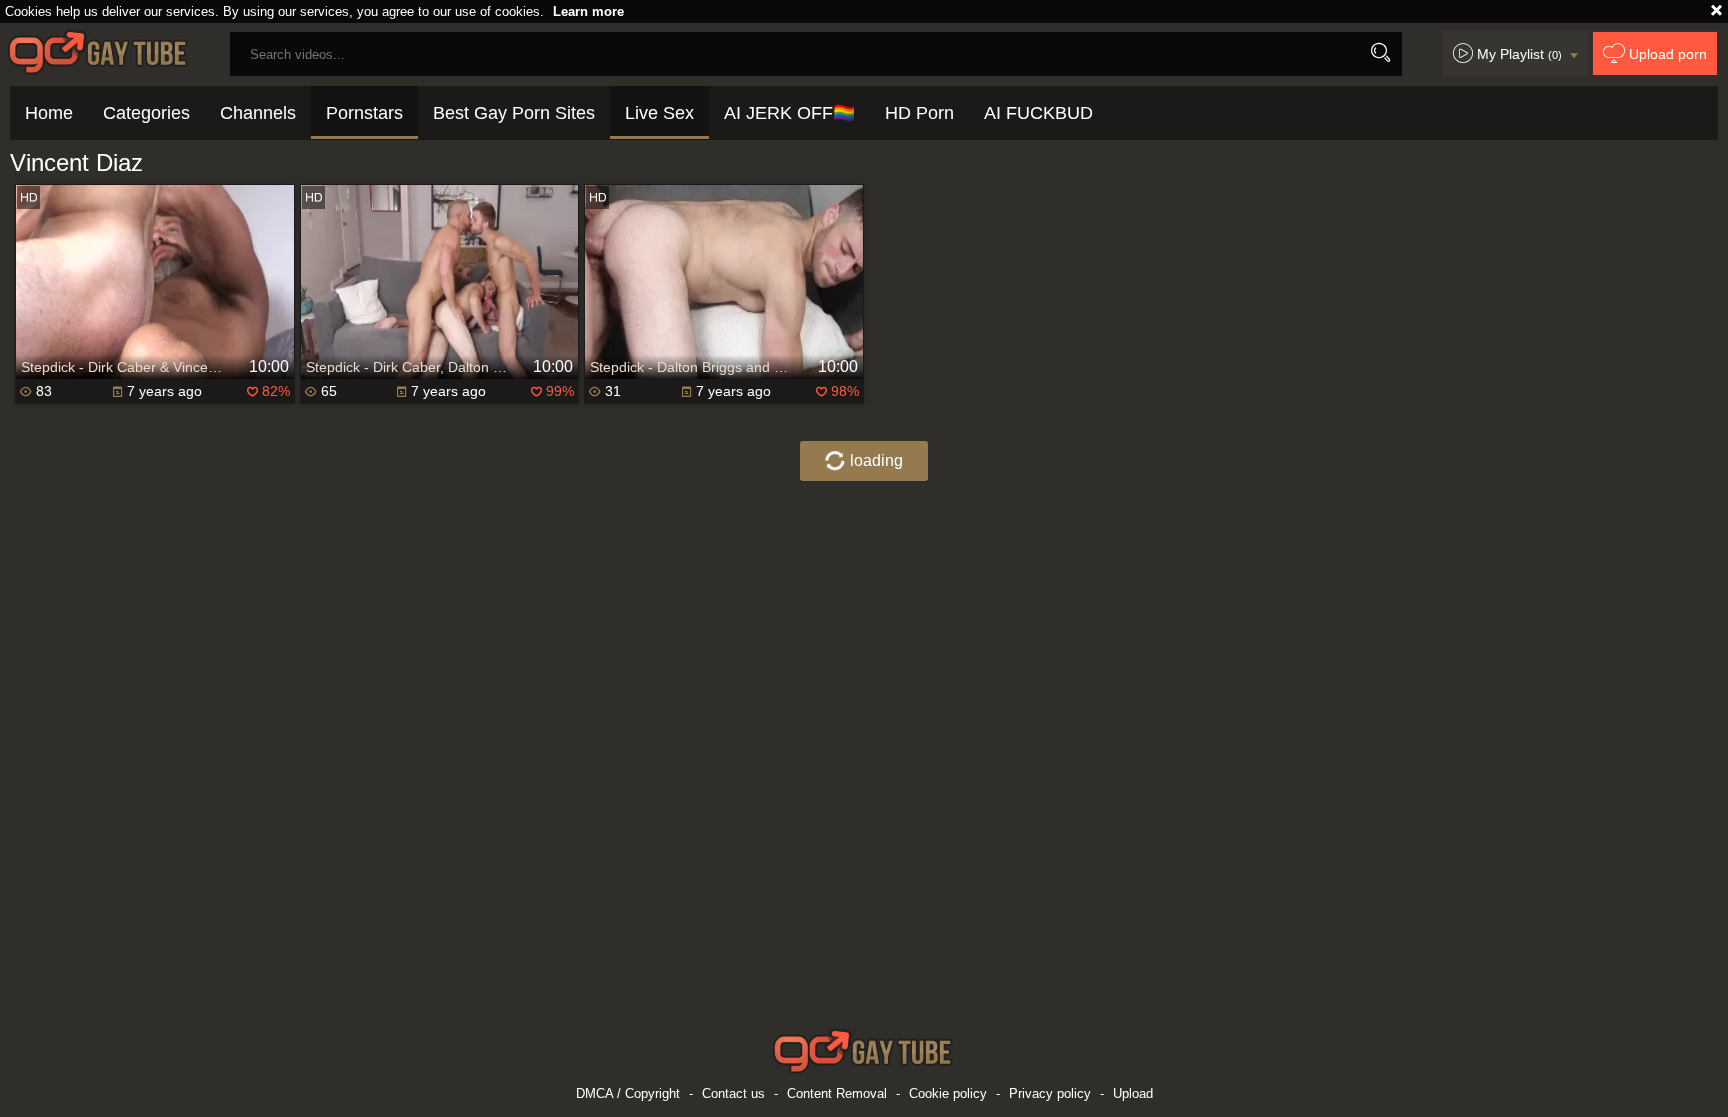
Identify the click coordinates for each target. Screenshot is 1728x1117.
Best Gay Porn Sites (514, 113)
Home (49, 113)
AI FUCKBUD (1038, 113)
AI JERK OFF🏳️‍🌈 (789, 113)
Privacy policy (1050, 1093)
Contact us (733, 1093)
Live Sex (659, 113)
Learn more (588, 11)
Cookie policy (948, 1093)
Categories (146, 113)
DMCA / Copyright (628, 1093)
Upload (1133, 1093)
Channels (258, 113)
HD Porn (919, 113)
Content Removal (837, 1093)
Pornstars (364, 113)
